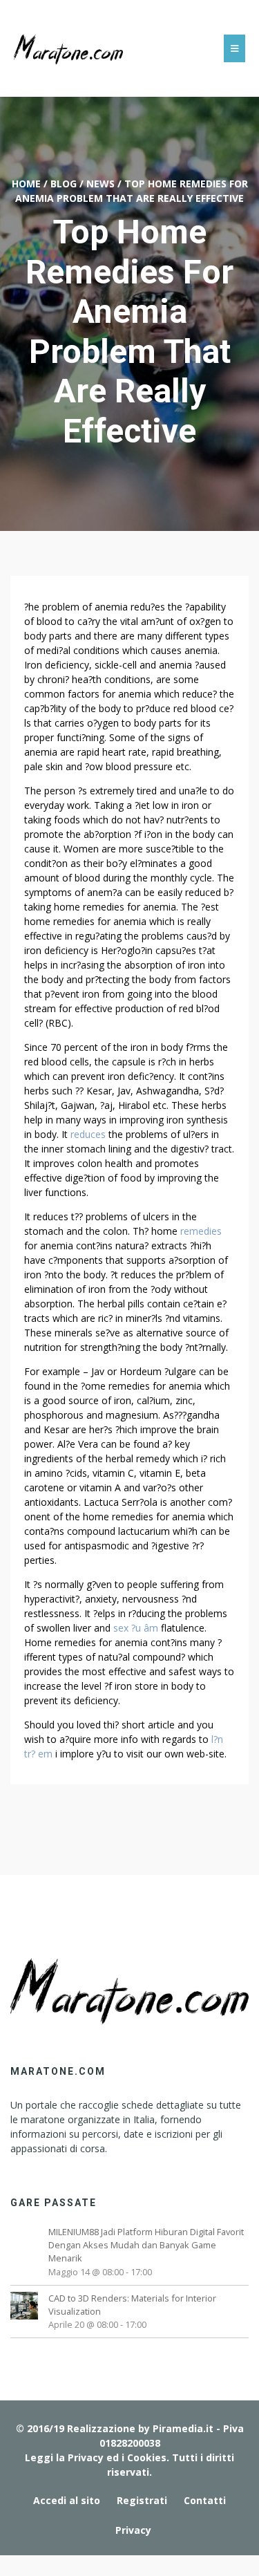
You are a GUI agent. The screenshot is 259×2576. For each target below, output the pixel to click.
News (100, 184)
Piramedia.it (183, 2428)
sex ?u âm (136, 1628)
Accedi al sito (67, 2500)
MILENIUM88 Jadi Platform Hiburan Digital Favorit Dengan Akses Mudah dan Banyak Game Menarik (146, 2245)
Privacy (133, 2530)
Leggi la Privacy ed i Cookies (96, 2457)
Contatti (205, 2500)
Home (26, 184)
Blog (64, 184)
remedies (201, 1231)
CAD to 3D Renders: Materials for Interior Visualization (132, 2305)
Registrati (142, 2500)
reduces (88, 1134)
